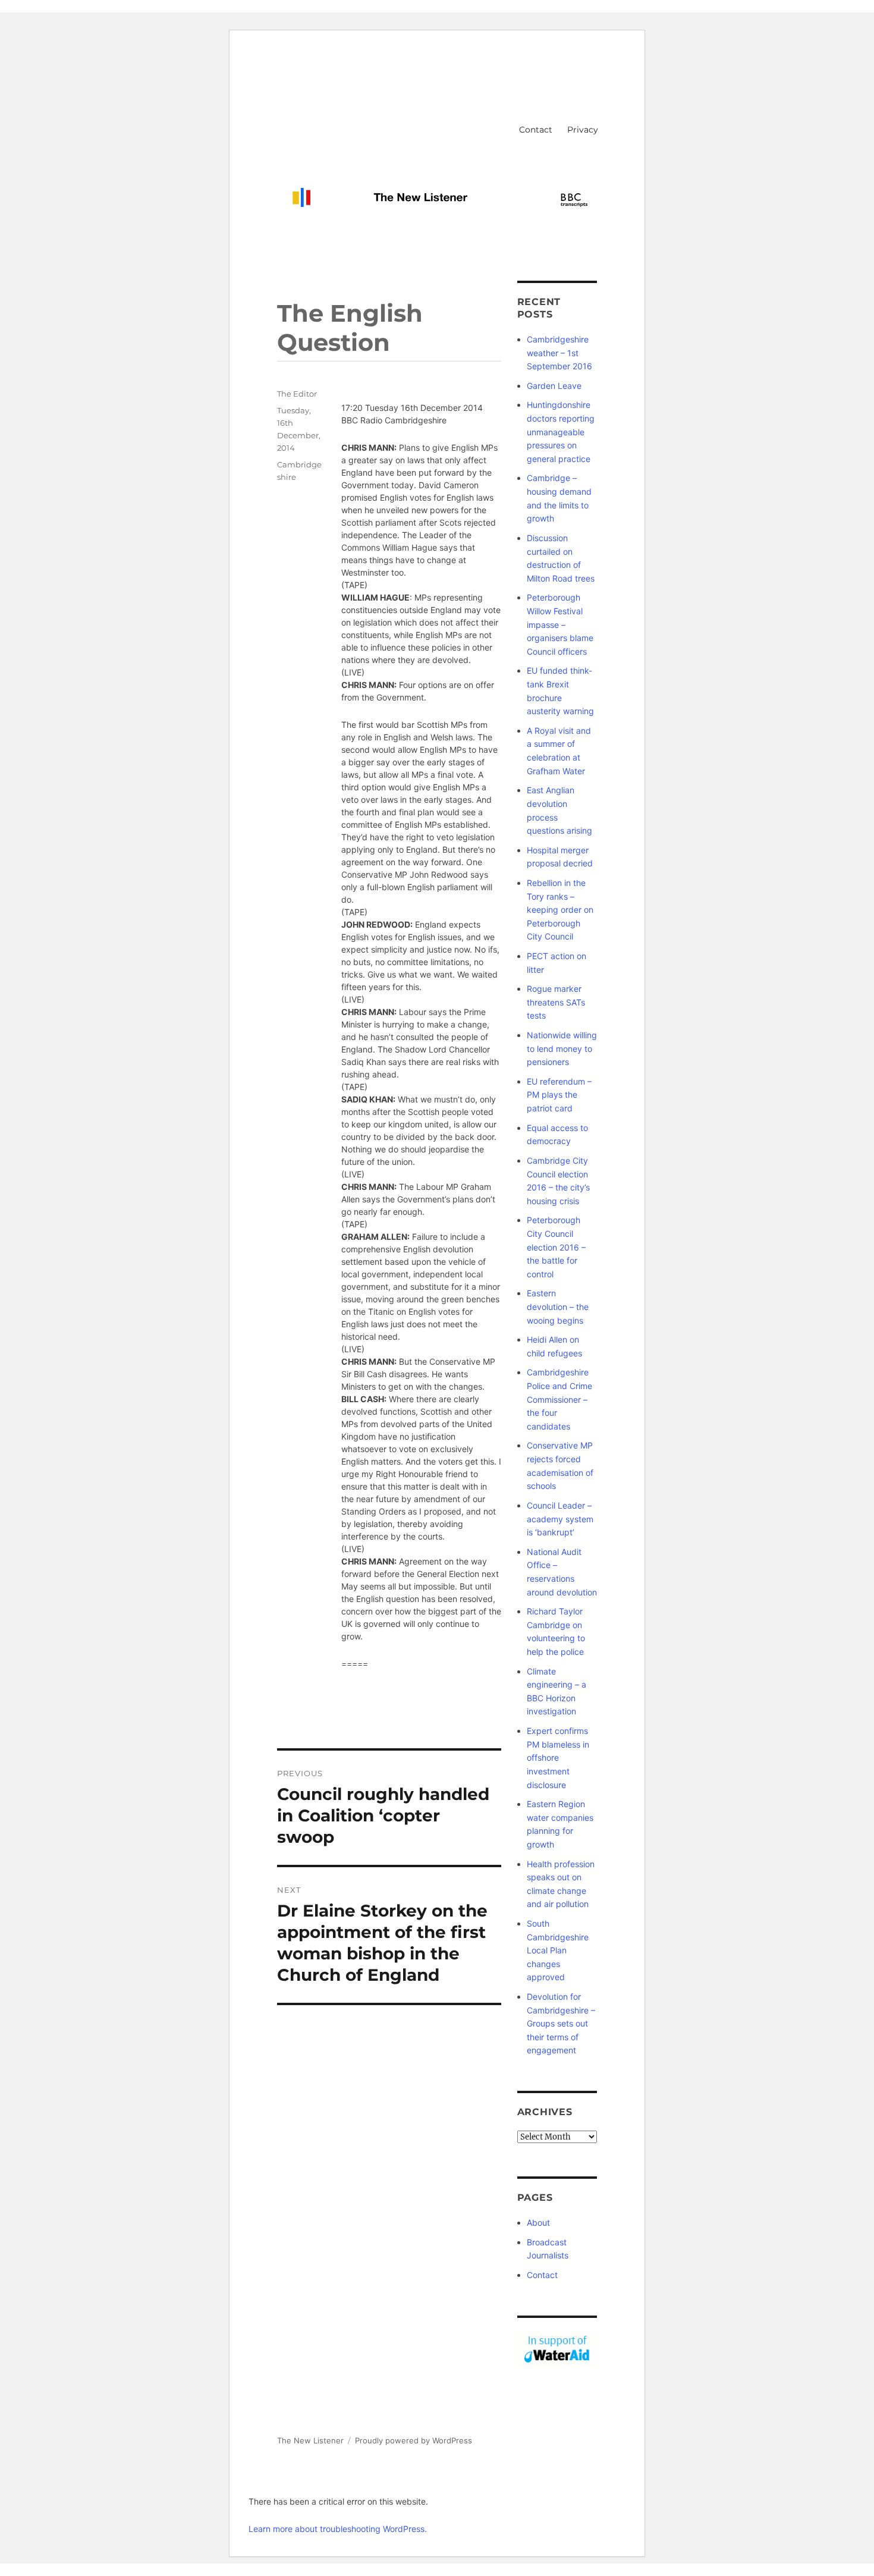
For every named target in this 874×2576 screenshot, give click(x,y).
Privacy (583, 130)
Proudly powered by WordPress (414, 2440)
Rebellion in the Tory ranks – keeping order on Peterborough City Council (560, 910)
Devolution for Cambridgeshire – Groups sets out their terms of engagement (561, 2023)
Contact (536, 130)
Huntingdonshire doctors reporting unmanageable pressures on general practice (561, 431)
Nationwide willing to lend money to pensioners (562, 1048)
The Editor (297, 394)
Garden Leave (554, 386)
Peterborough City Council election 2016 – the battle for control (556, 1247)
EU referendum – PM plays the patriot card (559, 1095)
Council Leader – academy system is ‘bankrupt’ (560, 1519)
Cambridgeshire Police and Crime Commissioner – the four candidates (559, 1399)
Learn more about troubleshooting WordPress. (338, 2529)
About (538, 2222)
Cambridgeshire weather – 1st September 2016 (559, 353)
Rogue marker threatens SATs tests (556, 1002)
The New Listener (310, 2440)
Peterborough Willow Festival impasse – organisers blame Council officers (560, 624)
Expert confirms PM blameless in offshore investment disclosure (558, 1757)
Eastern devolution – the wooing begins (558, 1306)
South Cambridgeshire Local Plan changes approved (558, 1950)
